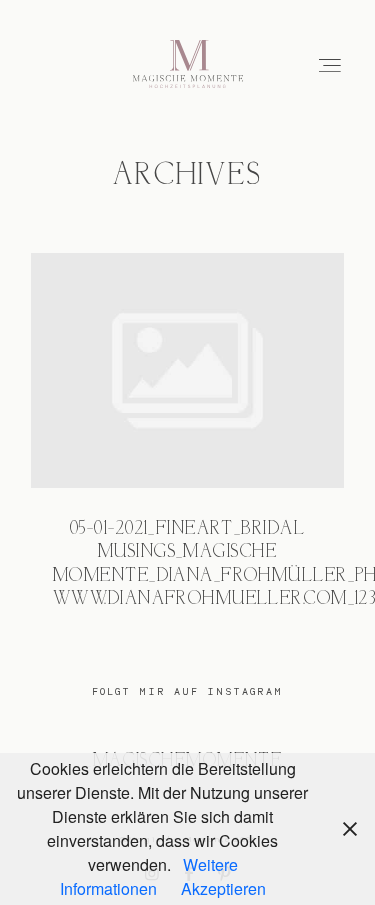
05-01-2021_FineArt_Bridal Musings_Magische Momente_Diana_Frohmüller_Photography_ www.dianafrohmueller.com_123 (187, 444)
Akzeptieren (223, 888)
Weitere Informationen (149, 876)
